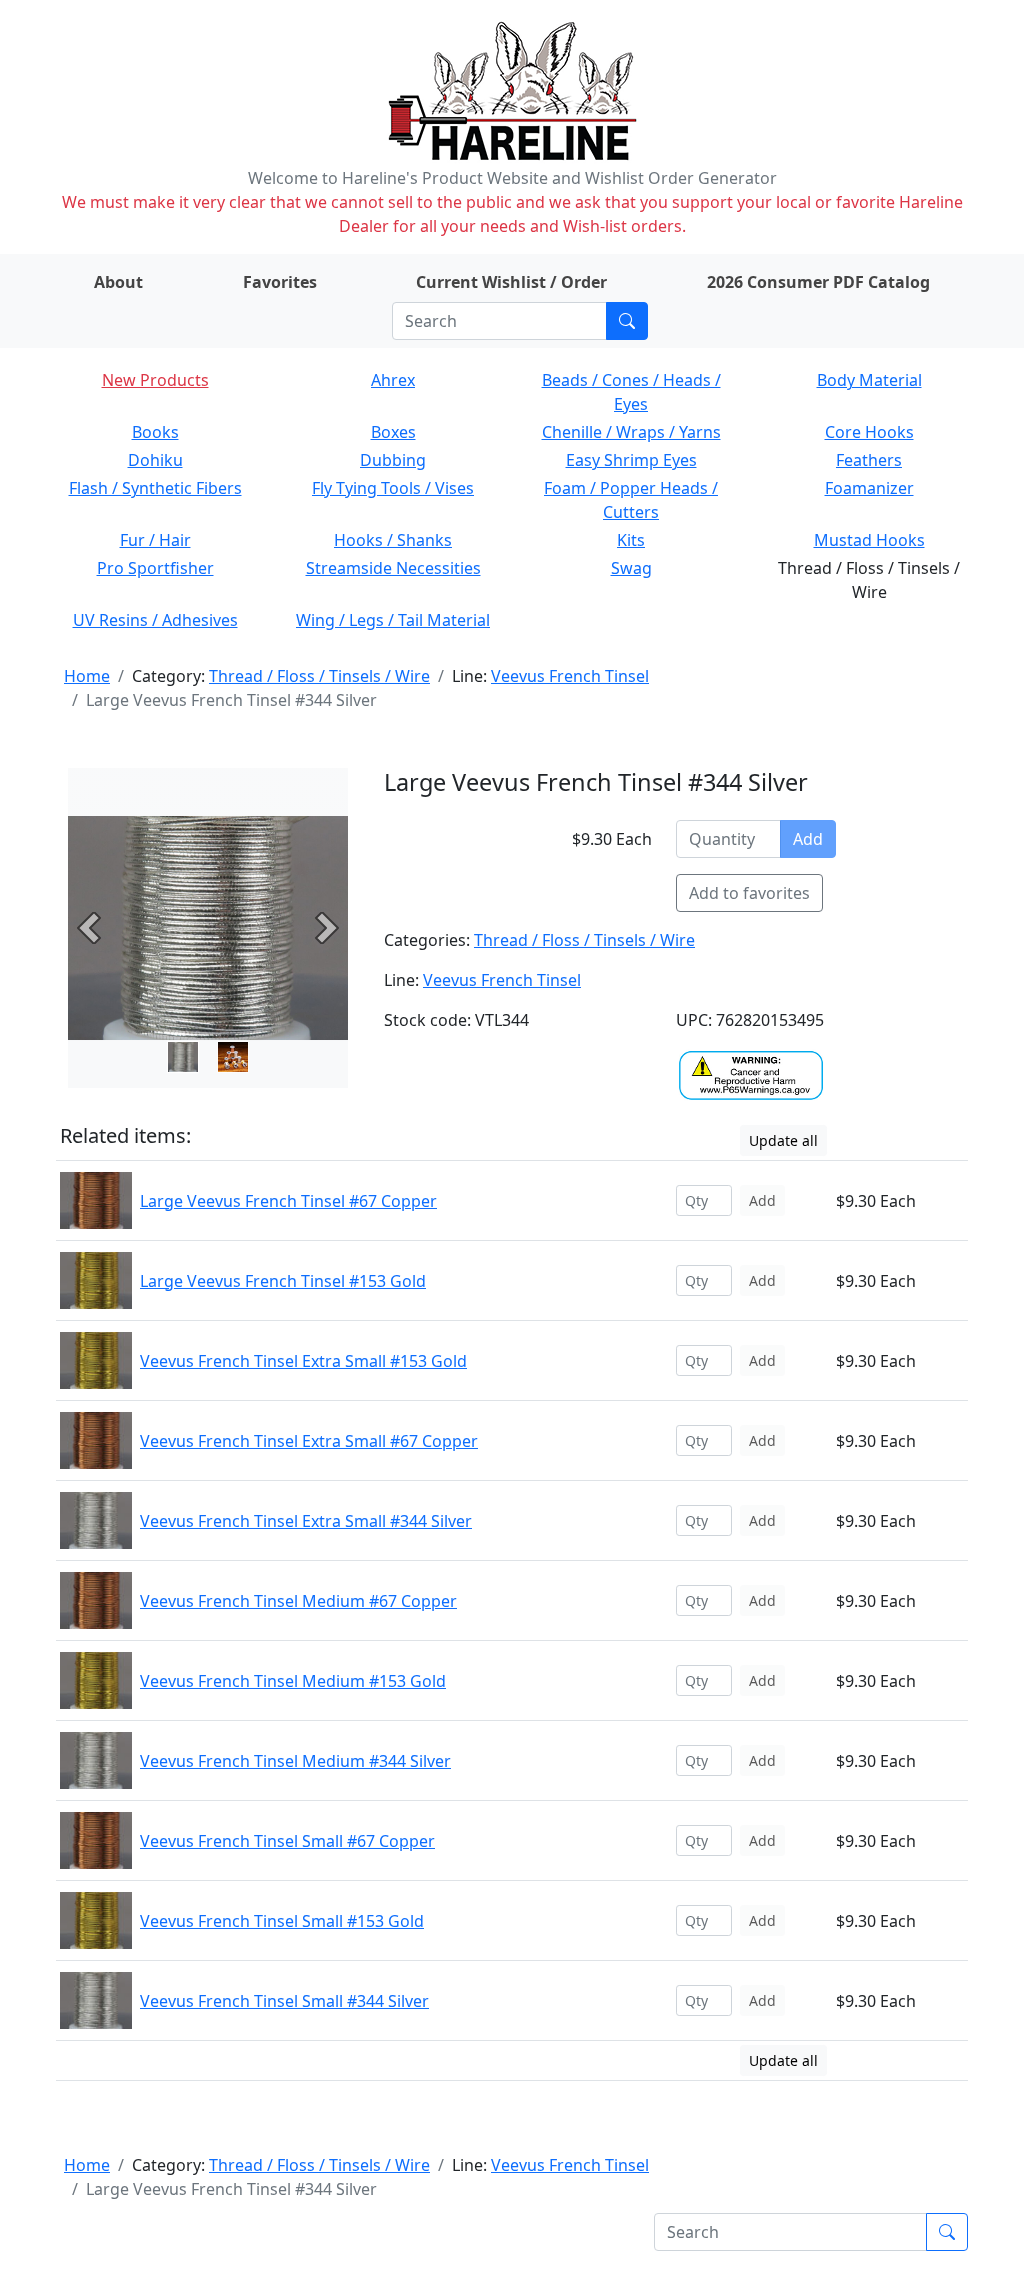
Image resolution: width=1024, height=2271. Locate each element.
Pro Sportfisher (155, 568)
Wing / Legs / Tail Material (393, 620)
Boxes (393, 432)
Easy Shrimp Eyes (631, 460)
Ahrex (393, 380)
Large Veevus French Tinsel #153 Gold (283, 1281)
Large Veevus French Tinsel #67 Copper (288, 1201)
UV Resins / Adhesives (155, 620)
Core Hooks (869, 432)
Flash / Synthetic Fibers (155, 488)
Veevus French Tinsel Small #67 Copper (287, 1841)
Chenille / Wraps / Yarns (631, 432)
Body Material (869, 380)
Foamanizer (869, 488)
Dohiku (155, 460)
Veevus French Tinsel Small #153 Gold (282, 1921)
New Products (155, 380)
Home (87, 676)
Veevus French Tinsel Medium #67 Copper (298, 1601)
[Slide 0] (183, 1057)
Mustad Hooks (869, 540)
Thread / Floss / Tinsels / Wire (319, 676)
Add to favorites (749, 893)
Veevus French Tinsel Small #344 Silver (284, 2001)
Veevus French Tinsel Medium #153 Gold (293, 1681)
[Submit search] (627, 321)
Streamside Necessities (393, 568)
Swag (631, 568)
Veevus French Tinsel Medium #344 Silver (295, 1761)
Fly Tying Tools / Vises (393, 488)
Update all (783, 1140)
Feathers (869, 460)
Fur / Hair (155, 540)
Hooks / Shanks (393, 540)
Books (155, 432)
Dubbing (393, 460)
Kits (631, 540)
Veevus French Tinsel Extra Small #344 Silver (306, 1521)
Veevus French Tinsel (570, 676)
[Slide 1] (233, 1057)
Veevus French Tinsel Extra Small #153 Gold (303, 1361)
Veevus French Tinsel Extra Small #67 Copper (309, 1441)
